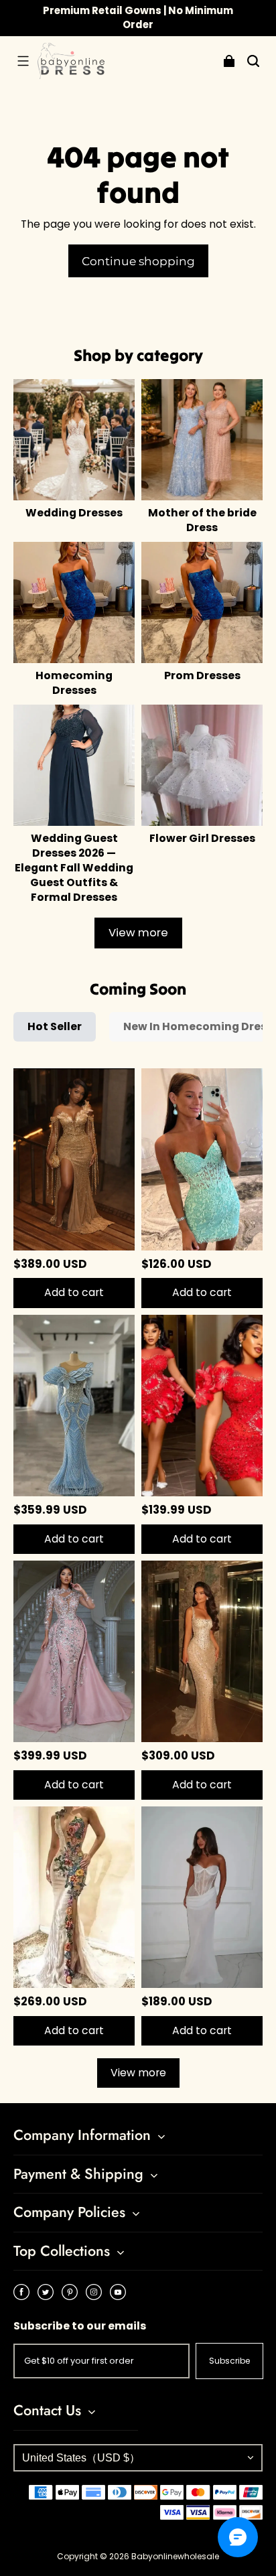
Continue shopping (138, 261)
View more (138, 933)
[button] (23, 61)
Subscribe (229, 2361)
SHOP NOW (199, 17)
